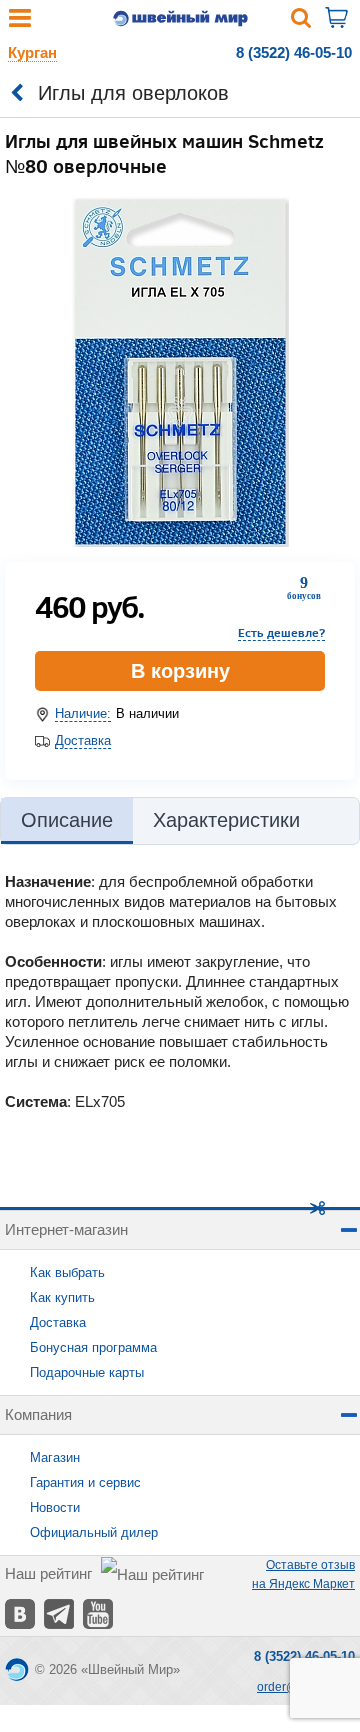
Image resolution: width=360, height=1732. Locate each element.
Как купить (62, 1297)
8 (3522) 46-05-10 (294, 52)
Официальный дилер (94, 1532)
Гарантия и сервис (85, 1482)
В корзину (180, 671)
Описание (67, 820)
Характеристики (226, 820)
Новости (55, 1507)
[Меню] (20, 22)
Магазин (55, 1457)
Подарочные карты (87, 1372)
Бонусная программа (93, 1347)
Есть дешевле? (281, 632)
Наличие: (83, 713)
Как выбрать (67, 1272)
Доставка (83, 740)
